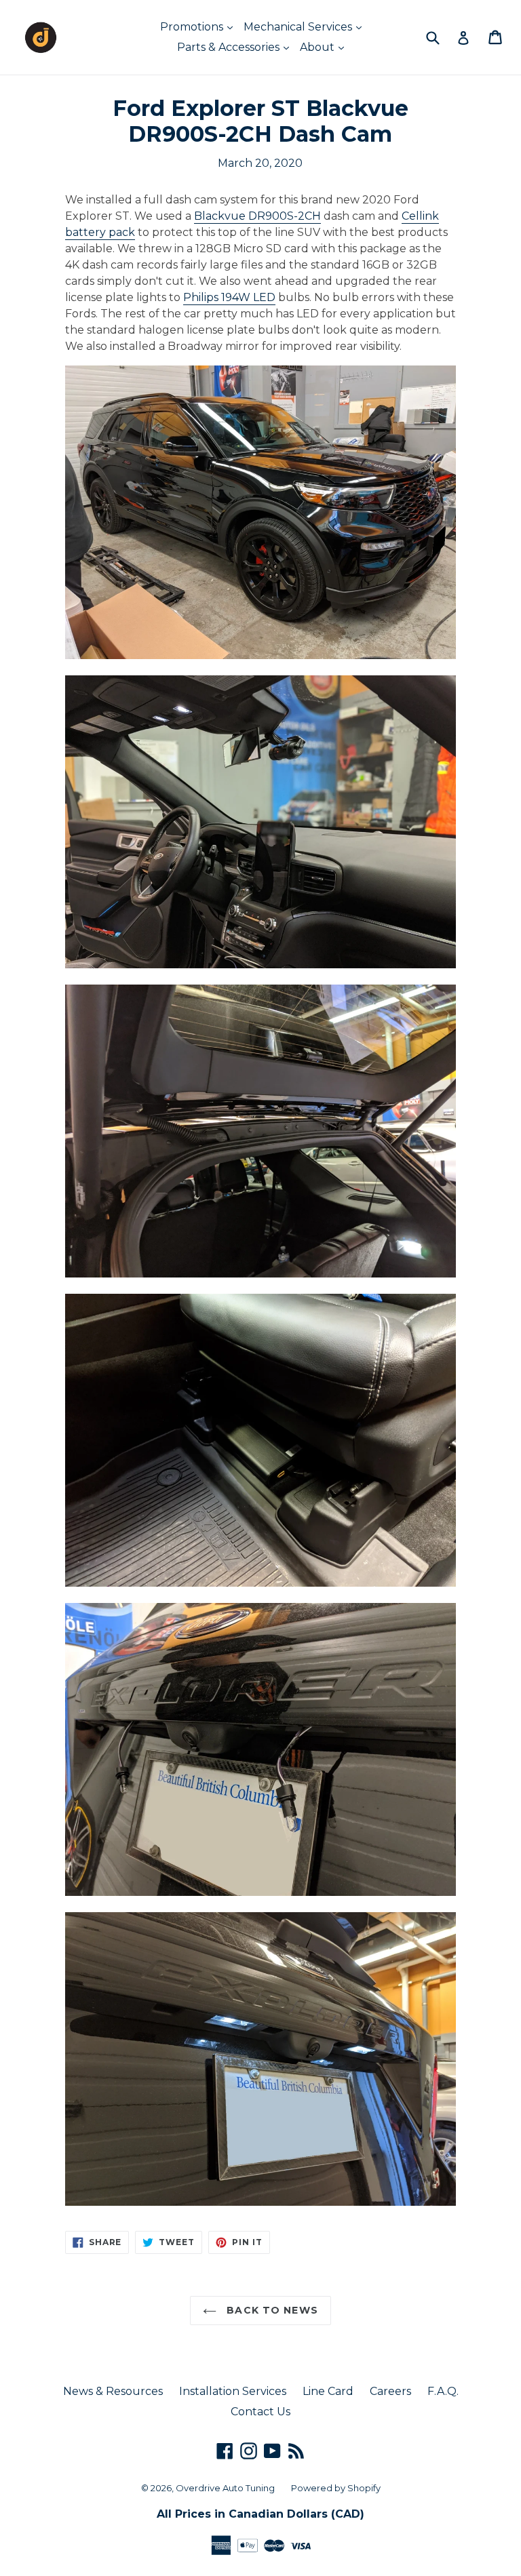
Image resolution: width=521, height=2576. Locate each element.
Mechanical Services (299, 27)
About (319, 47)
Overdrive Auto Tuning (225, 2488)
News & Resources (113, 2391)
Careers (390, 2391)
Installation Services (233, 2391)
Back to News (271, 2310)
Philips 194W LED (229, 297)
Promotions (193, 27)
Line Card (328, 2391)
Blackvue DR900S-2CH (257, 216)
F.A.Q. (443, 2391)
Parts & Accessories (230, 47)
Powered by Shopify (336, 2488)
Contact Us (260, 2412)
